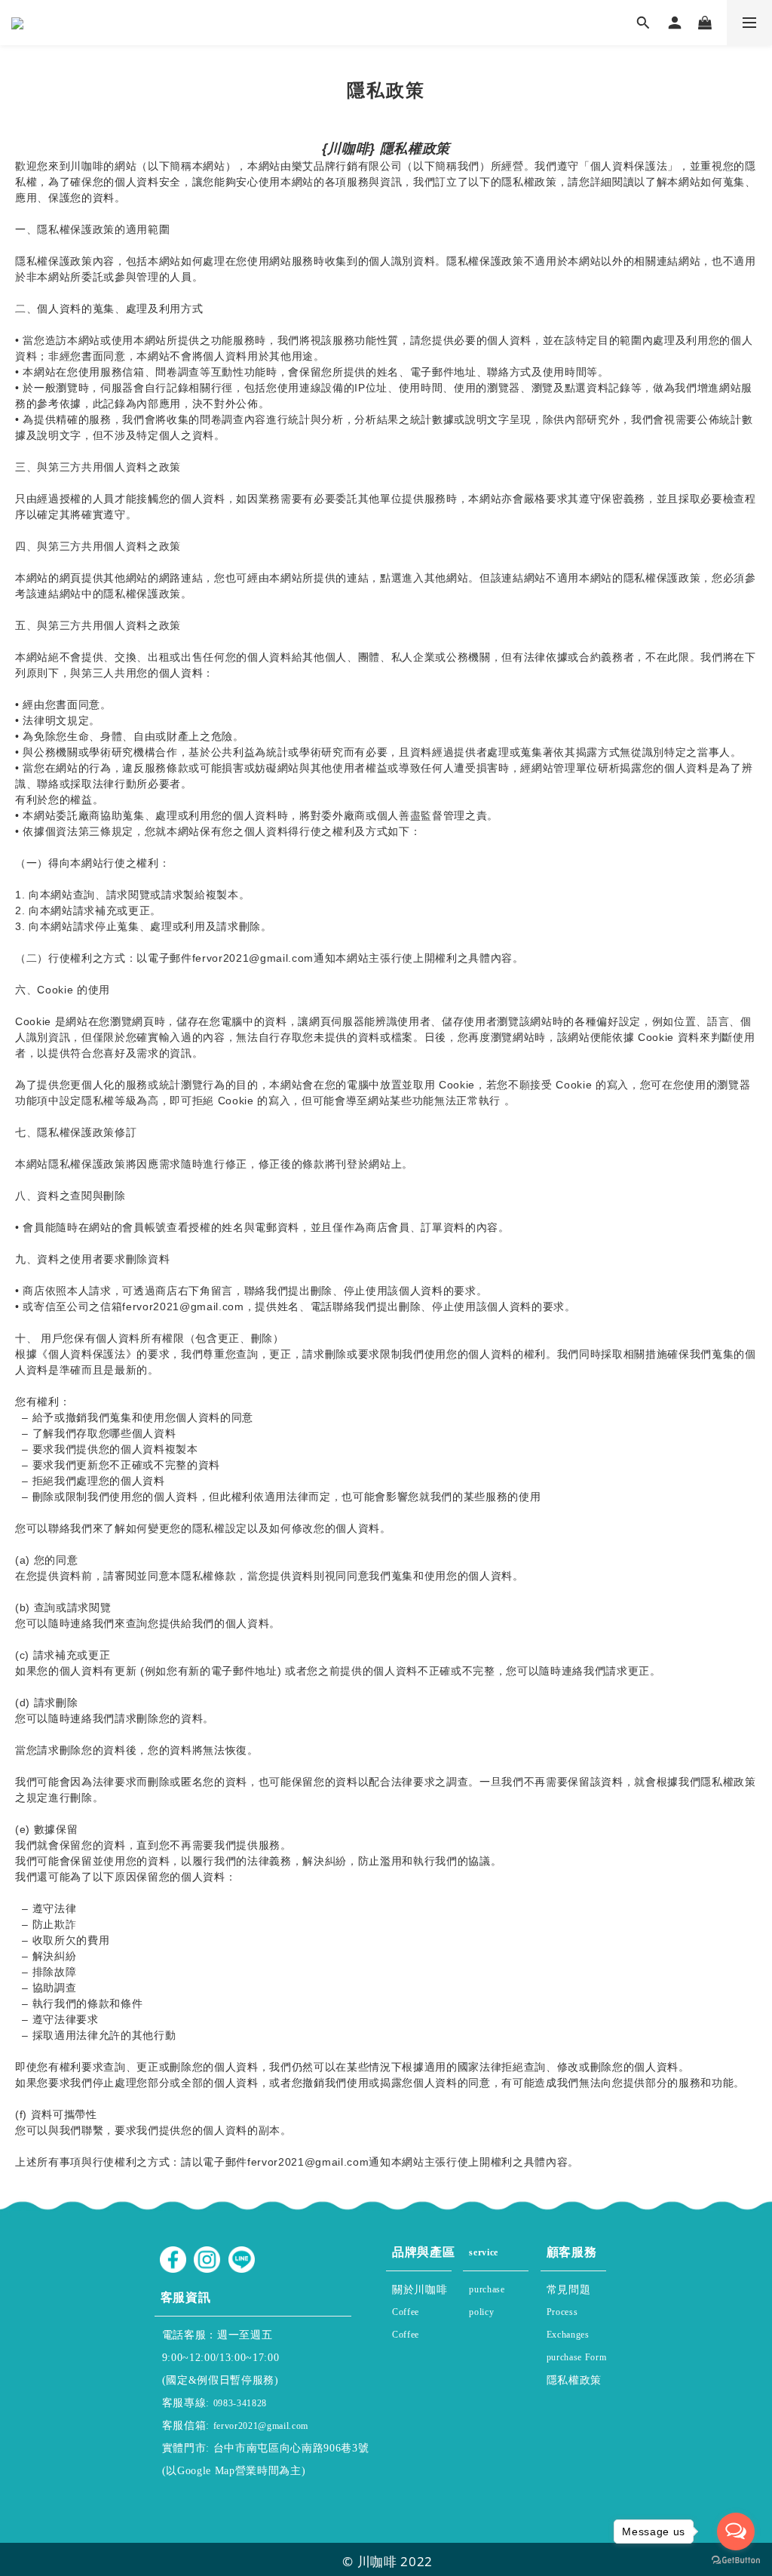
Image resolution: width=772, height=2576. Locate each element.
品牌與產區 (423, 2249)
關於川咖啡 (421, 2287)
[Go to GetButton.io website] (736, 2561)
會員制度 (498, 2318)
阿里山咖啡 (420, 2318)
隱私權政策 (576, 2378)
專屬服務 (494, 2258)
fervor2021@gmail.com (261, 2426)
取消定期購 (577, 2364)
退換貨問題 (574, 2341)
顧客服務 (572, 2249)
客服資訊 (213, 2295)
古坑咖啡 (414, 2341)
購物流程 (571, 2318)
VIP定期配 (495, 2296)
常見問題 (569, 2287)
